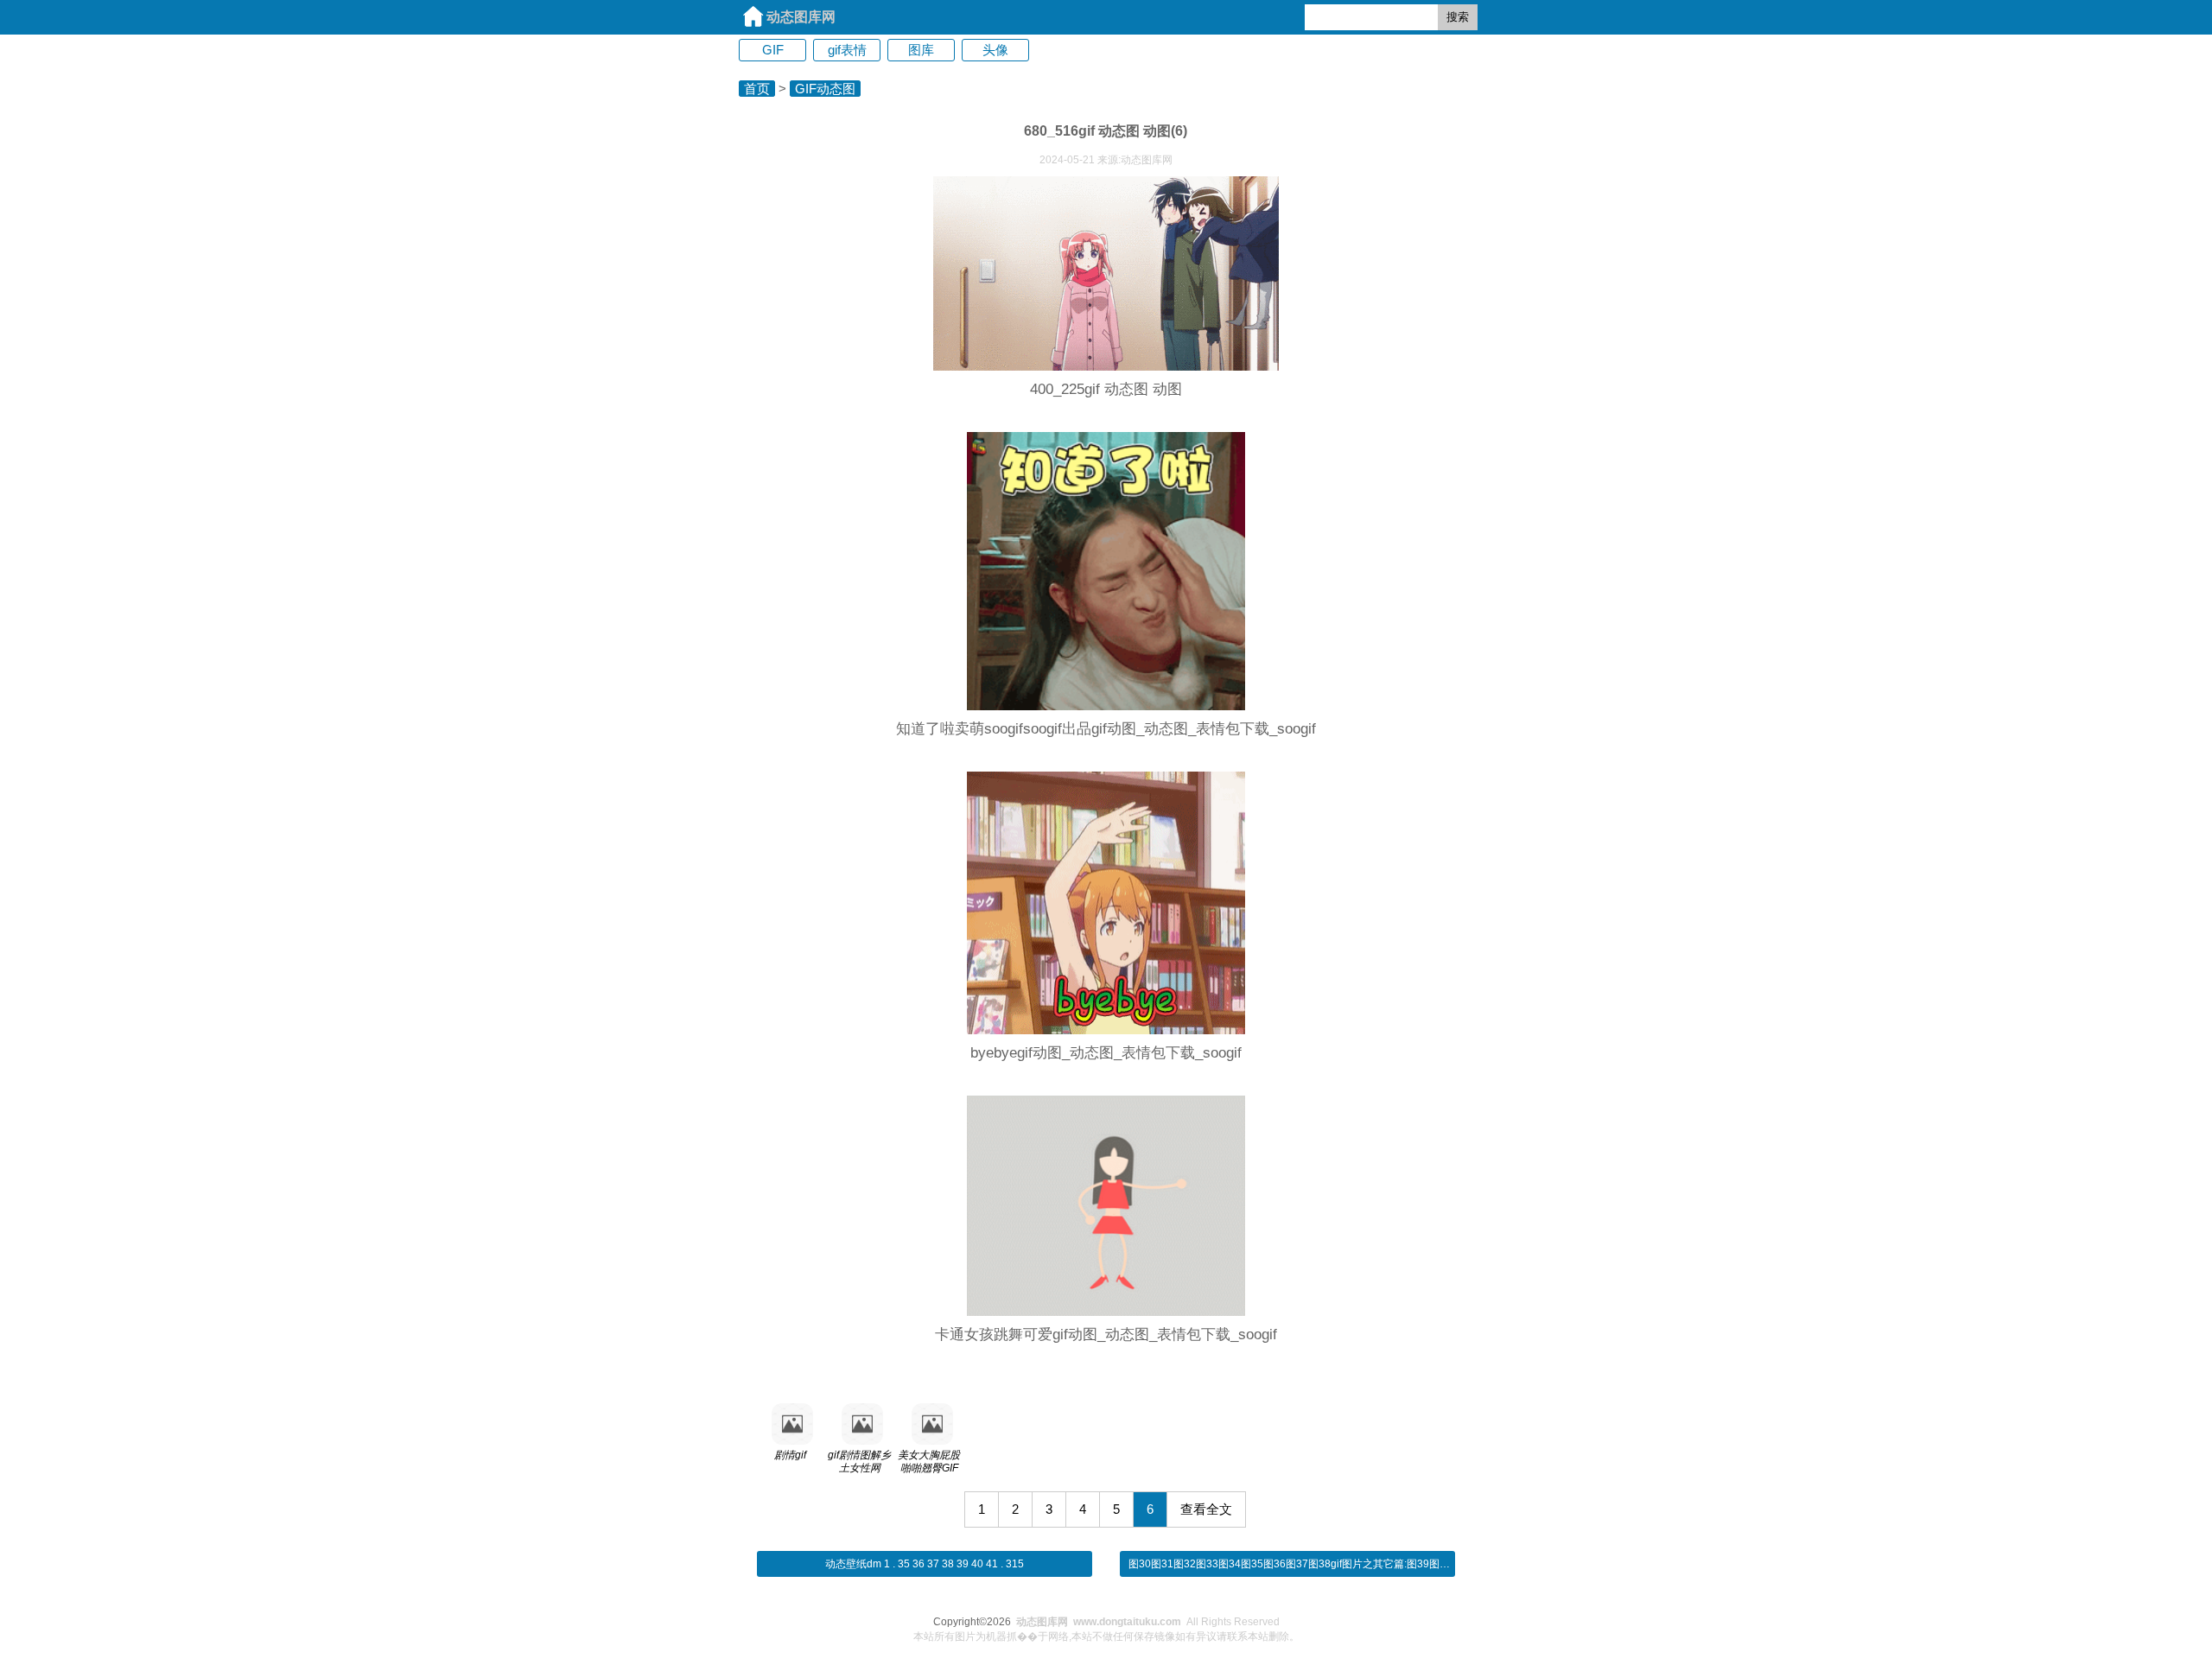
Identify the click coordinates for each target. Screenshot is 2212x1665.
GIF (773, 50)
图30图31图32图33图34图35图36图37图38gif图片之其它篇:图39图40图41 (1301, 1564)
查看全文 (1206, 1509)
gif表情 (847, 50)
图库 (921, 50)
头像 (995, 50)
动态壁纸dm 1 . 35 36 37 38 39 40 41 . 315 (925, 1564)
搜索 (1458, 17)
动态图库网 (801, 17)
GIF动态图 (825, 89)
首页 (757, 89)
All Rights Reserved (1148, 1622)
